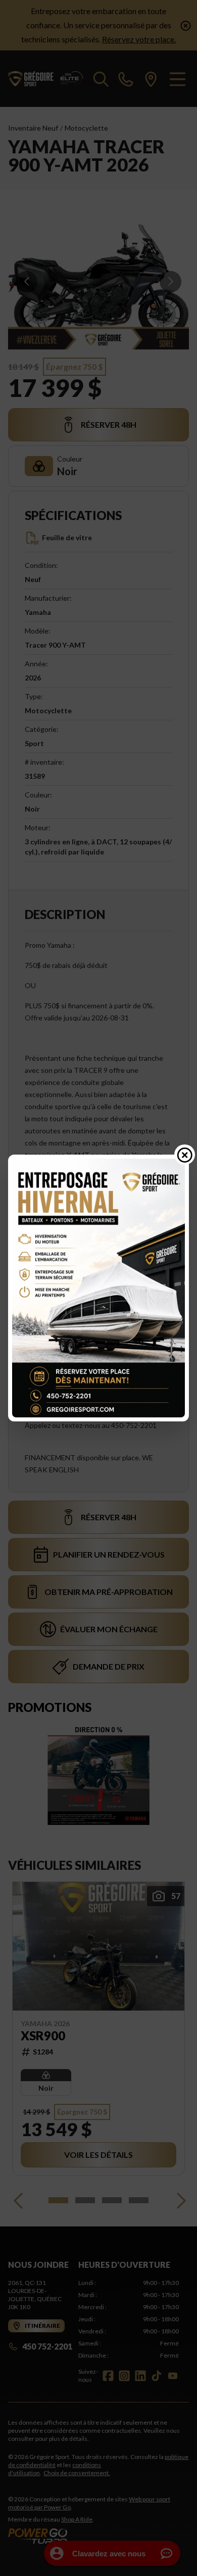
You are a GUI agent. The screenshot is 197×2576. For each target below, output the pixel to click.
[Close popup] (185, 1155)
